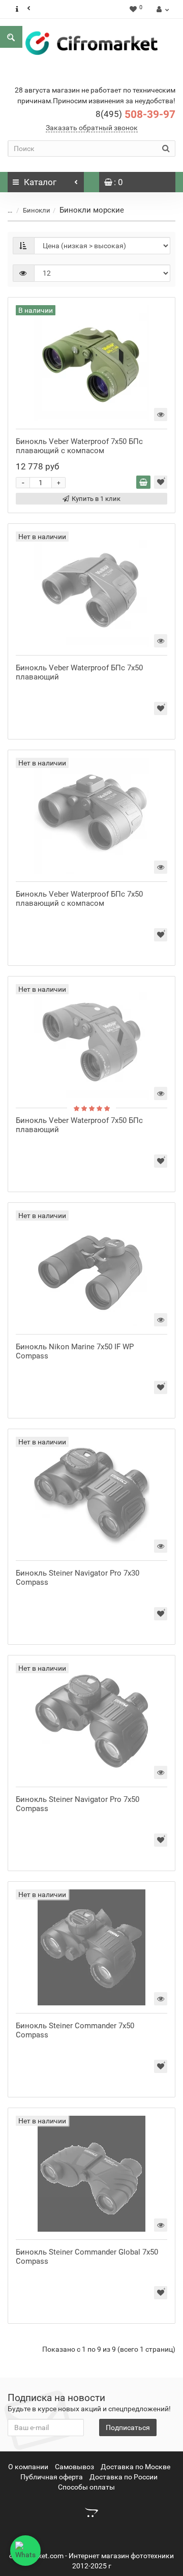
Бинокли (37, 210)
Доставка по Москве (135, 2467)
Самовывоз (74, 2467)
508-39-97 (135, 114)
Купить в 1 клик (96, 499)
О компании (28, 2467)
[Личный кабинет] (161, 9)
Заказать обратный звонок (92, 128)
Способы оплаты (86, 2487)
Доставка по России (124, 2477)
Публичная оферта (52, 2477)
